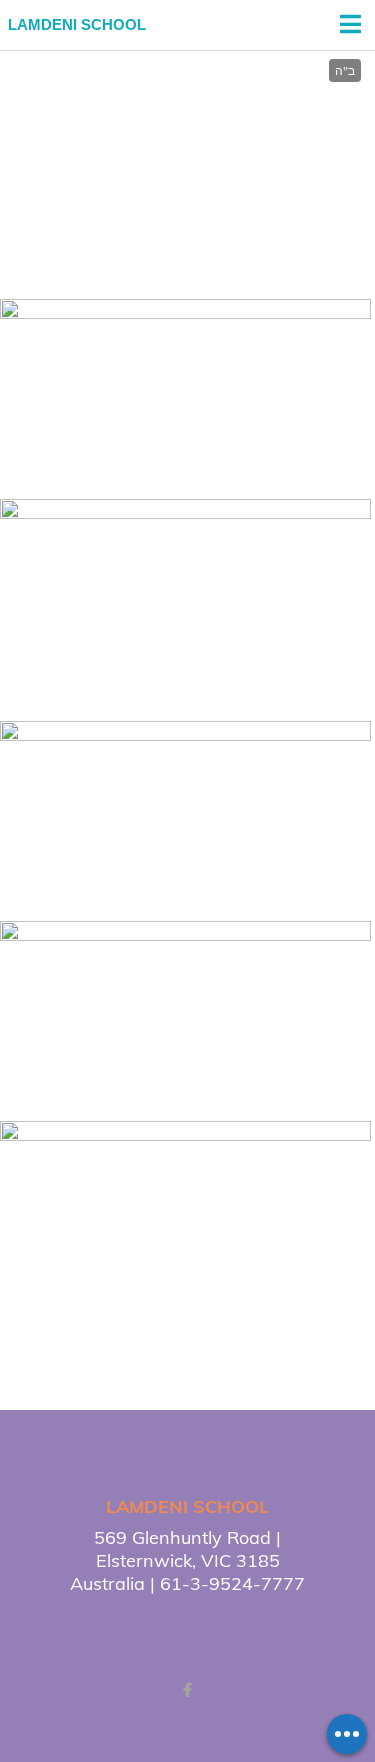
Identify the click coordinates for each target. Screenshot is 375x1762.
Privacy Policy (290, 1626)
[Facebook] (188, 1690)
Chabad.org (145, 1626)
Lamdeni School (77, 24)
